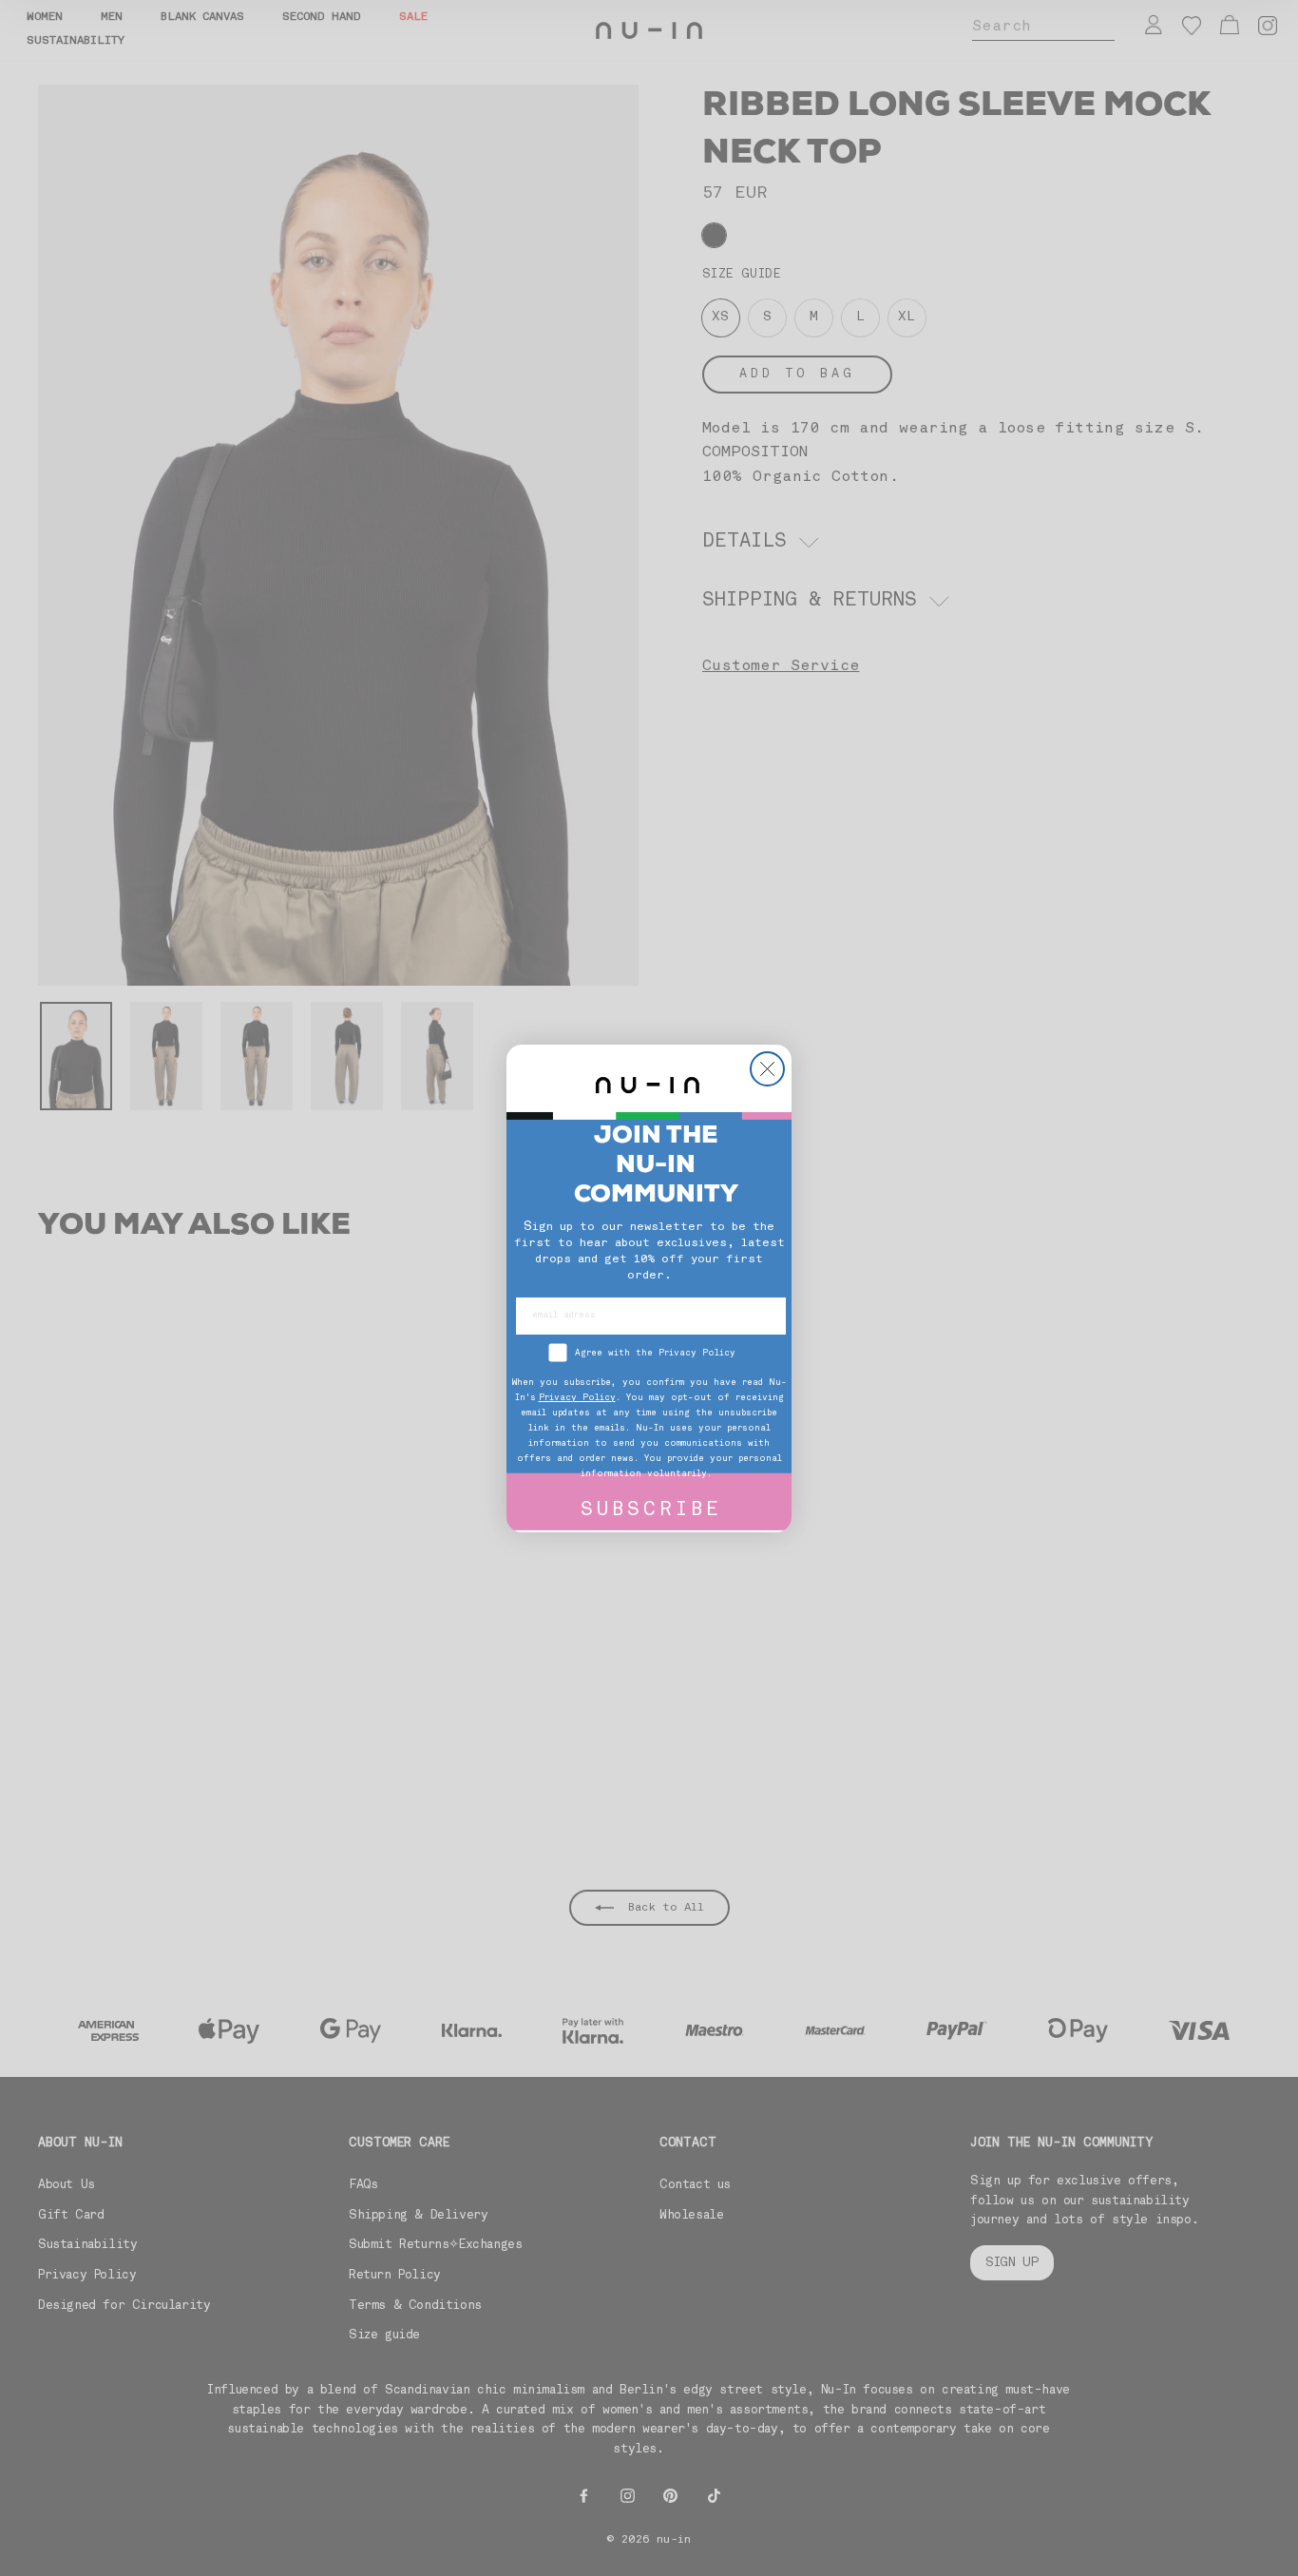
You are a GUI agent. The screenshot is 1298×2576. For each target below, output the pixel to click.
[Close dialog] (767, 1069)
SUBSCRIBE (651, 1511)
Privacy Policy (577, 1398)
